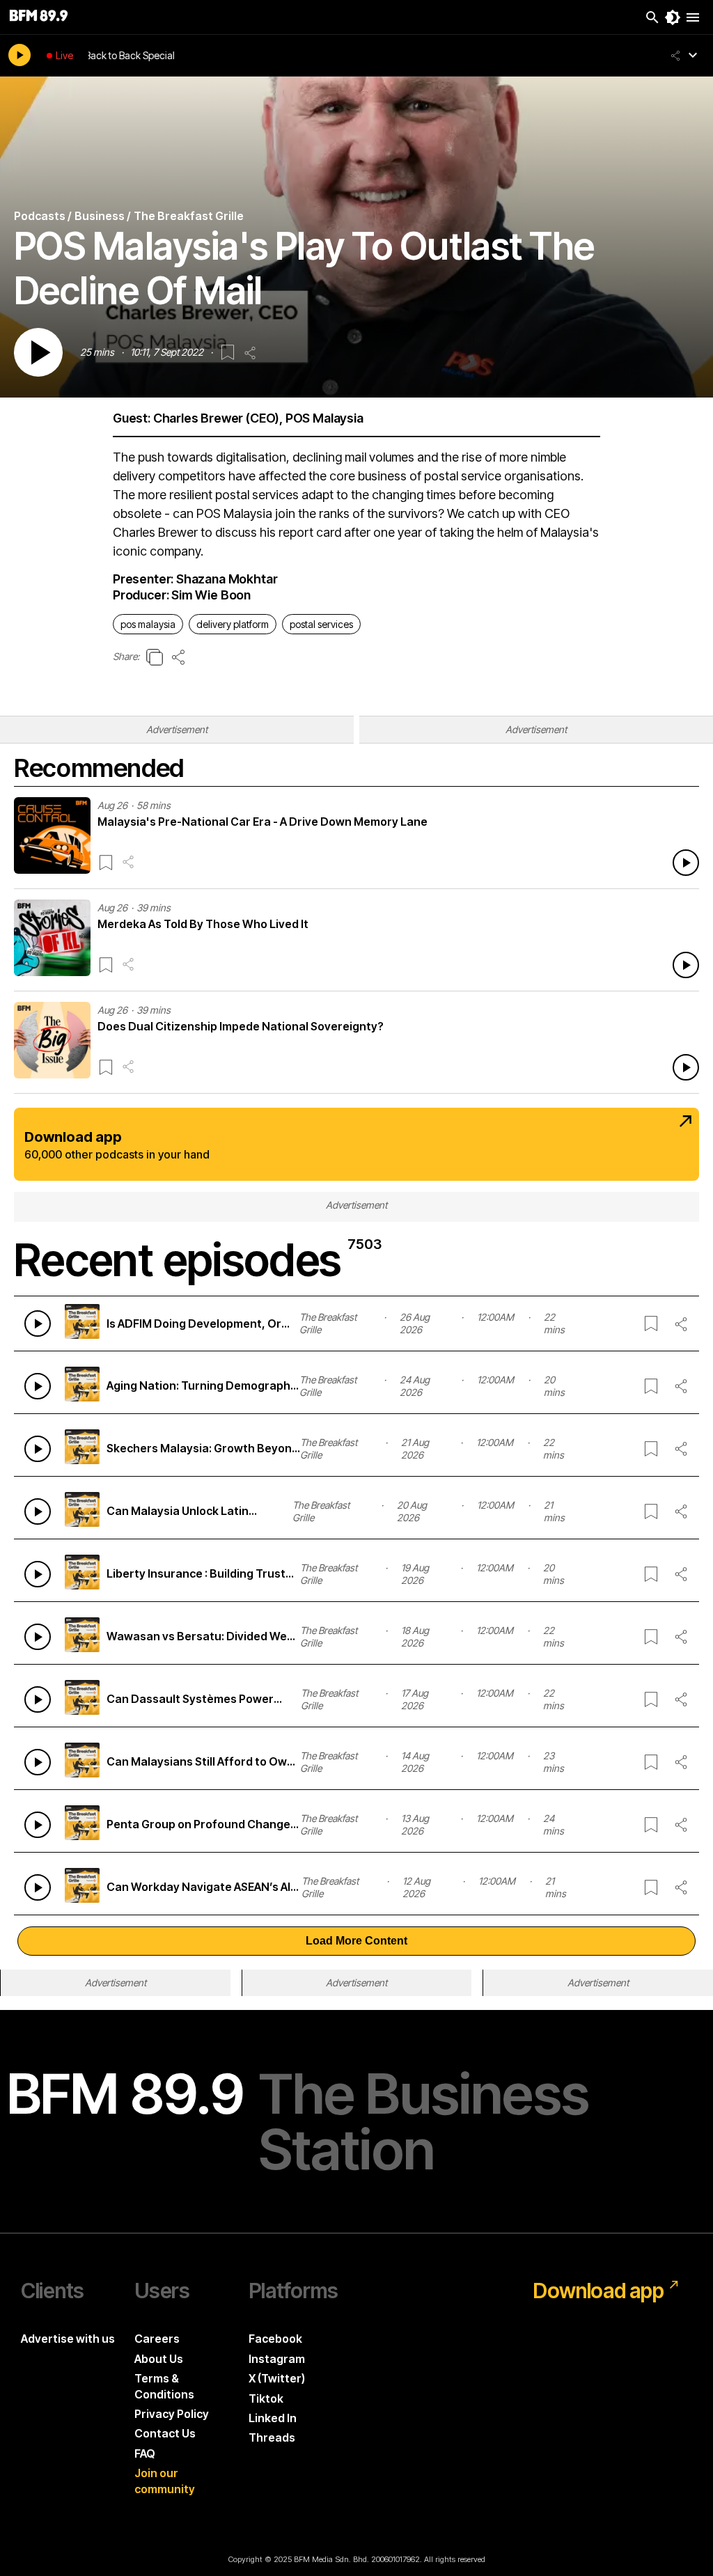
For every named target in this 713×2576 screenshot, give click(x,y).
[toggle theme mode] (673, 17)
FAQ (145, 2453)
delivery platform (233, 624)
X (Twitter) (277, 2378)
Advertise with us (68, 2339)
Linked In (273, 2418)
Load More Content (356, 1941)
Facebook (275, 2339)
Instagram (277, 2359)
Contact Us (165, 2433)
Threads (272, 2437)
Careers (157, 2339)
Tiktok (266, 2398)
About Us (159, 2359)
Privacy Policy (172, 2414)
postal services (321, 624)
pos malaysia (148, 624)
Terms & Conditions (164, 2386)
